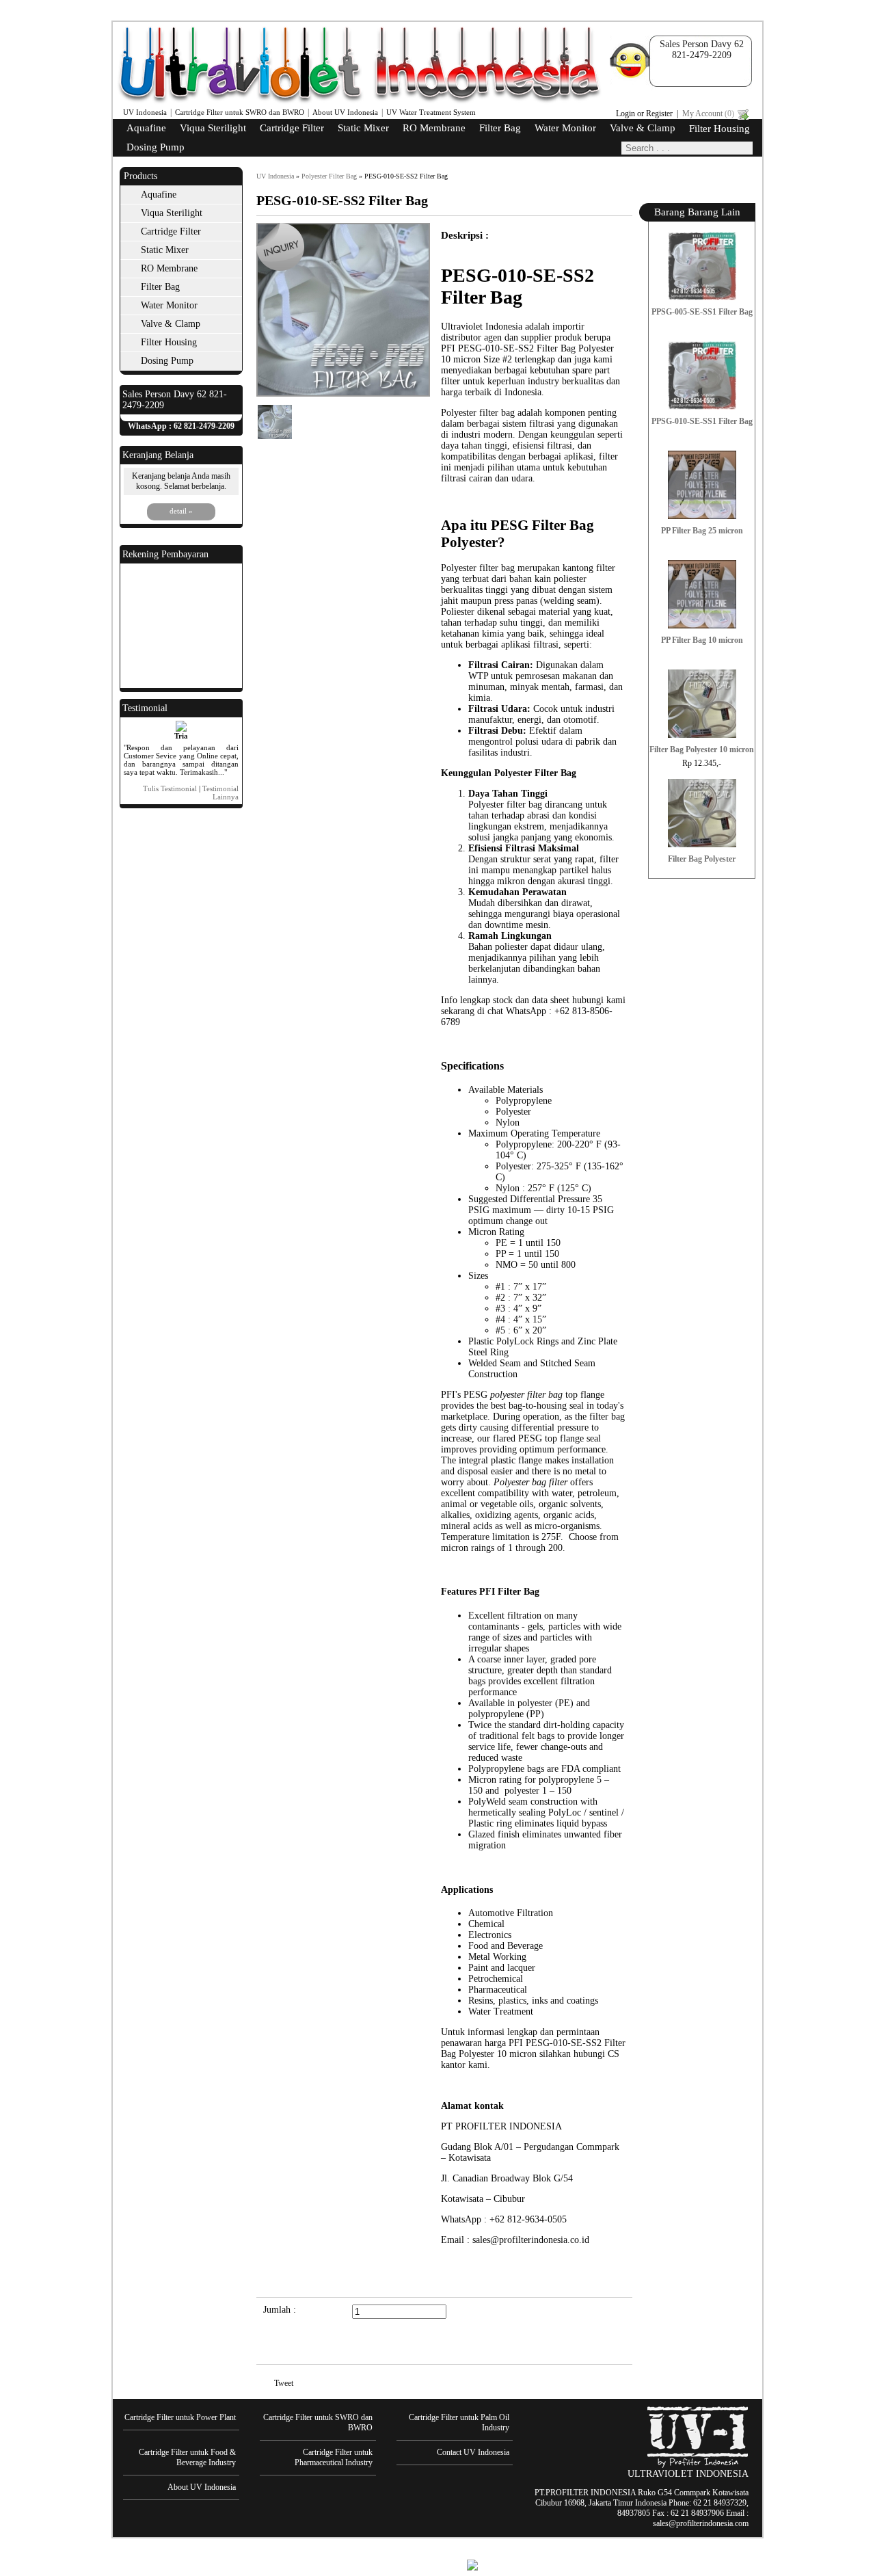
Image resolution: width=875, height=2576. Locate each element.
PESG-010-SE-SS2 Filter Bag (406, 176)
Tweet (284, 2383)
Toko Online (435, 2564)
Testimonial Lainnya (220, 793)
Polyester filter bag (505, 805)
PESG (477, 1395)
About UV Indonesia (345, 112)
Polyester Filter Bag (329, 176)
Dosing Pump (156, 147)
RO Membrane (434, 128)
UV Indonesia (145, 112)
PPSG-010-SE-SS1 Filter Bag (702, 421)
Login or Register (644, 114)
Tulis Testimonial (170, 788)
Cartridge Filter (292, 128)
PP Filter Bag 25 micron (702, 531)
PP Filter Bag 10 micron (702, 640)
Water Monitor (565, 128)
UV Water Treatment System (431, 112)
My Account (708, 114)
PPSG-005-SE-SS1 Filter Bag (702, 312)
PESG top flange (551, 1438)
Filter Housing (719, 129)
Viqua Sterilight (213, 128)
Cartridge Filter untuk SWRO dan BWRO (240, 112)
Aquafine (146, 128)
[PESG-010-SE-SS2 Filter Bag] (343, 394)
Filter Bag (500, 128)
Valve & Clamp (643, 128)
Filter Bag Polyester (702, 859)
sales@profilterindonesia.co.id (531, 2240)
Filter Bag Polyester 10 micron (702, 749)
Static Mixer (363, 128)
